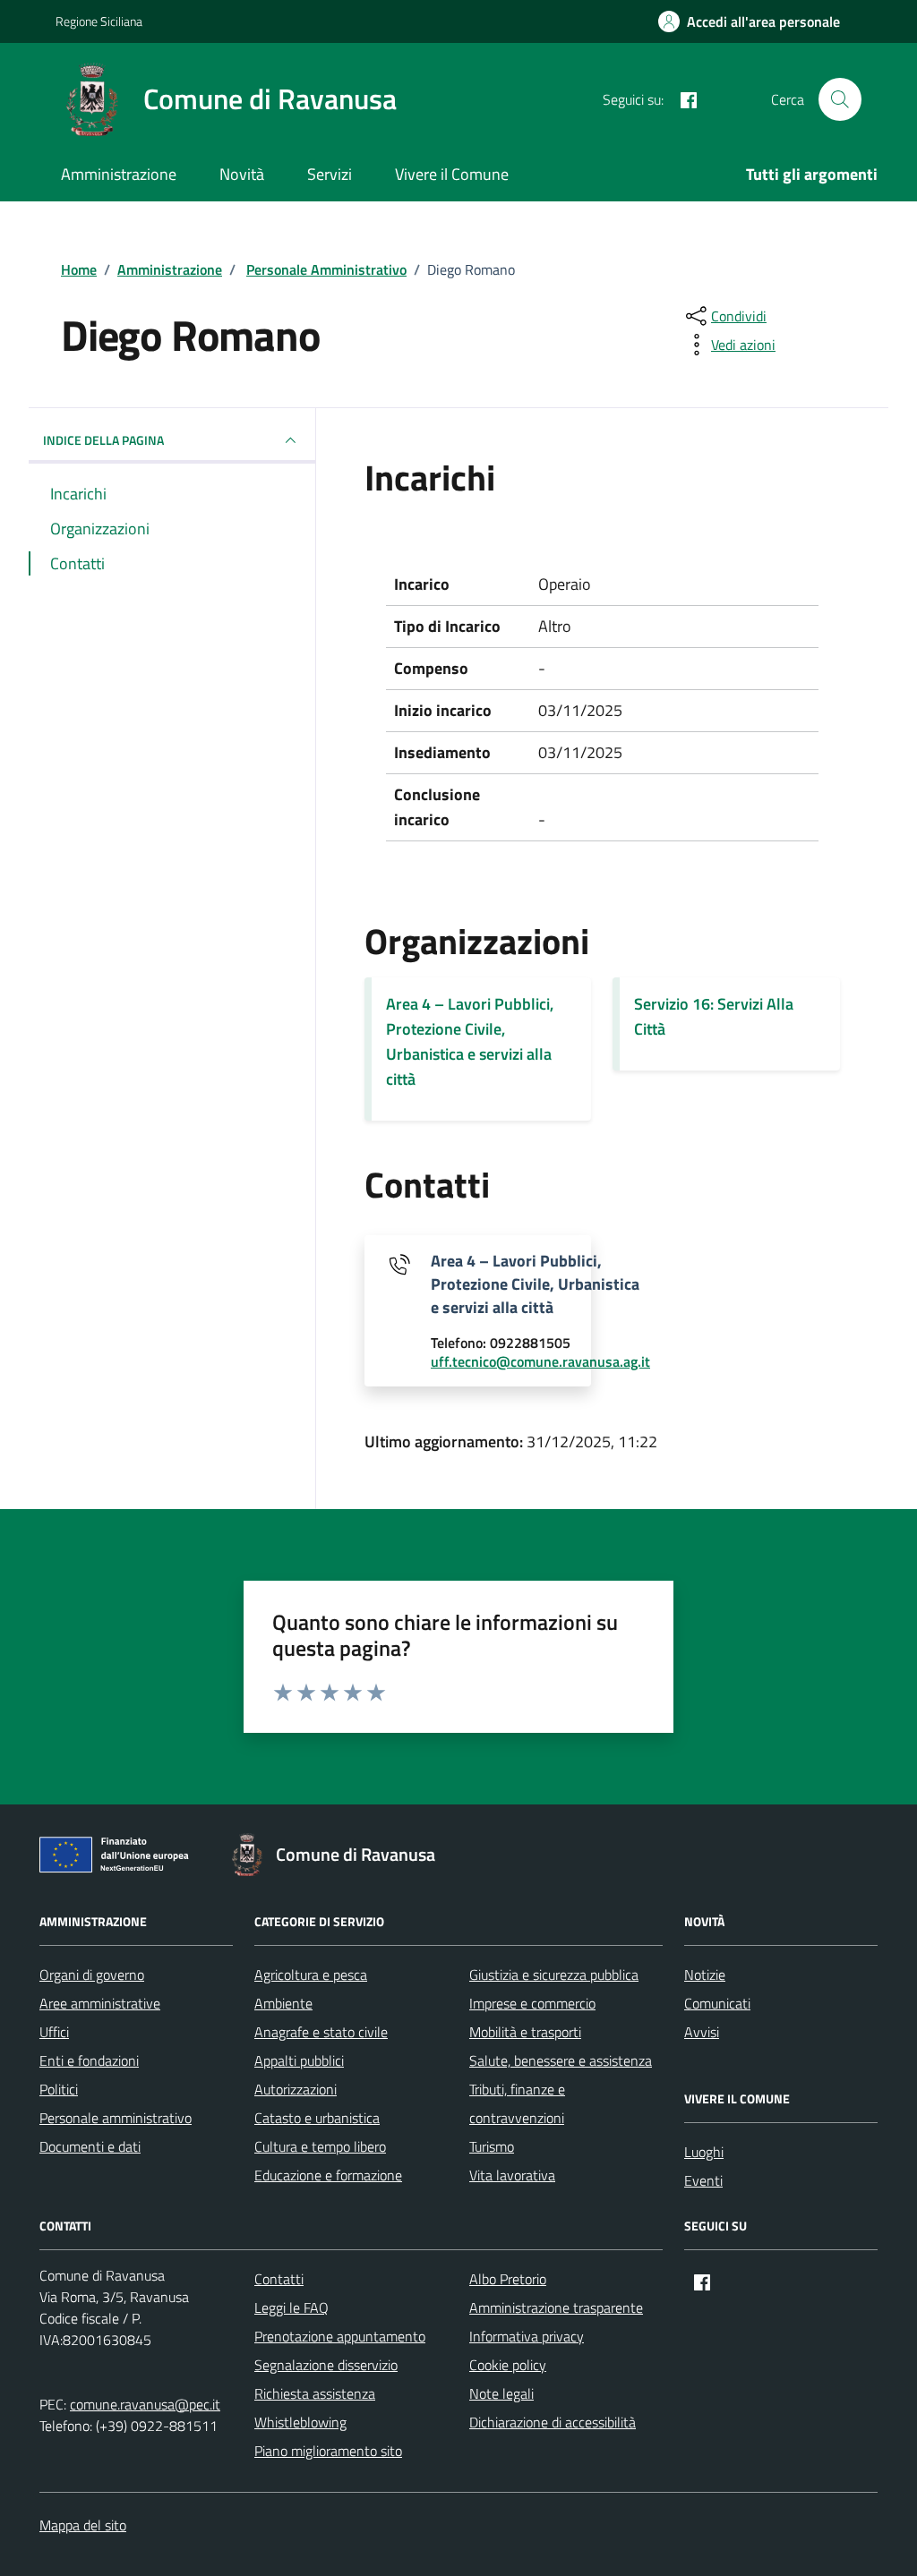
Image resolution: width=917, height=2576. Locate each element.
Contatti (279, 2279)
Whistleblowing (300, 2422)
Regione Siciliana (99, 21)
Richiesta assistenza (315, 2393)
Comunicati (717, 2003)
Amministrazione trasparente (556, 2307)
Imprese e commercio (532, 2003)
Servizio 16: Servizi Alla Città (714, 1016)
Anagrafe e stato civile (321, 2032)
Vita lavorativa (512, 2175)
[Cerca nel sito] (840, 99)
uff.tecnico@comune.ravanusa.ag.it (540, 1362)
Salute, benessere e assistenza (561, 2060)
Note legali (501, 2393)
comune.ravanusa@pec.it (145, 2404)
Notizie (705, 1975)
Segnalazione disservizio (326, 2365)
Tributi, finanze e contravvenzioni (517, 2103)
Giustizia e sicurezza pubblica (554, 1975)
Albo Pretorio (508, 2279)
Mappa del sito (83, 2525)
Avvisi (702, 2032)
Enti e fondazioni (89, 2060)
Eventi (703, 2180)
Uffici (54, 2032)
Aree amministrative (100, 2003)
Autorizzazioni (296, 2089)
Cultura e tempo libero (320, 2146)
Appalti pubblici (299, 2060)
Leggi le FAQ (291, 2307)
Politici (59, 2089)
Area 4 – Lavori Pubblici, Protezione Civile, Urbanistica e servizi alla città (470, 1041)
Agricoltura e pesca (311, 1975)
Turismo (492, 2146)
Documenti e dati (90, 2146)
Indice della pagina (103, 440)
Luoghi (704, 2152)
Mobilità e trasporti (525, 2032)
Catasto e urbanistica (317, 2118)
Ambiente (283, 2003)
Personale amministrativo (116, 2118)
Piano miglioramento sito (328, 2451)
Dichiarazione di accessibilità (553, 2422)
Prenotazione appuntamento (340, 2336)
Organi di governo (92, 1975)
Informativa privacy (527, 2336)
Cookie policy (508, 2365)
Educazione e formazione (328, 2175)
